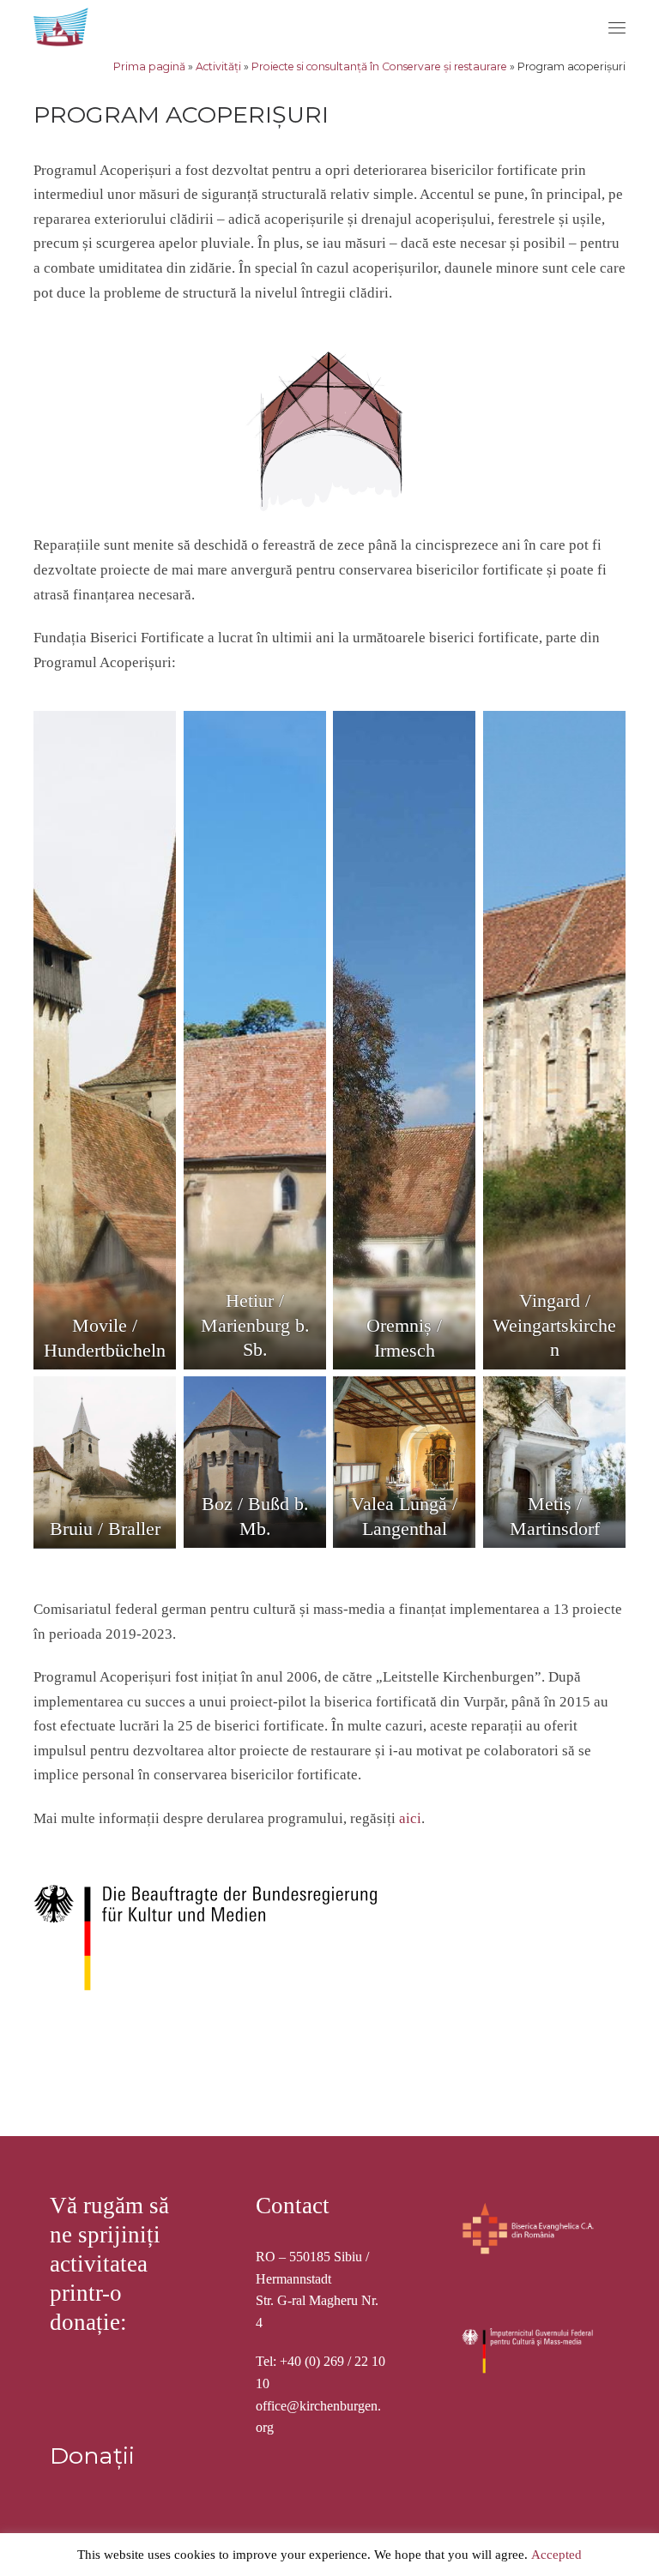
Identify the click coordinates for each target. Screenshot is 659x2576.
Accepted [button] (556, 2555)
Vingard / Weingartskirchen (554, 1325)
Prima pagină (149, 66)
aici (410, 1818)
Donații (92, 2456)
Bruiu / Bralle (102, 1529)
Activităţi (218, 66)
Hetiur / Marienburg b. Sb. (254, 1325)
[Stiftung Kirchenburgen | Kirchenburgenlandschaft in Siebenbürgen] (63, 24)
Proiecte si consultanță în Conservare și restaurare (379, 66)
